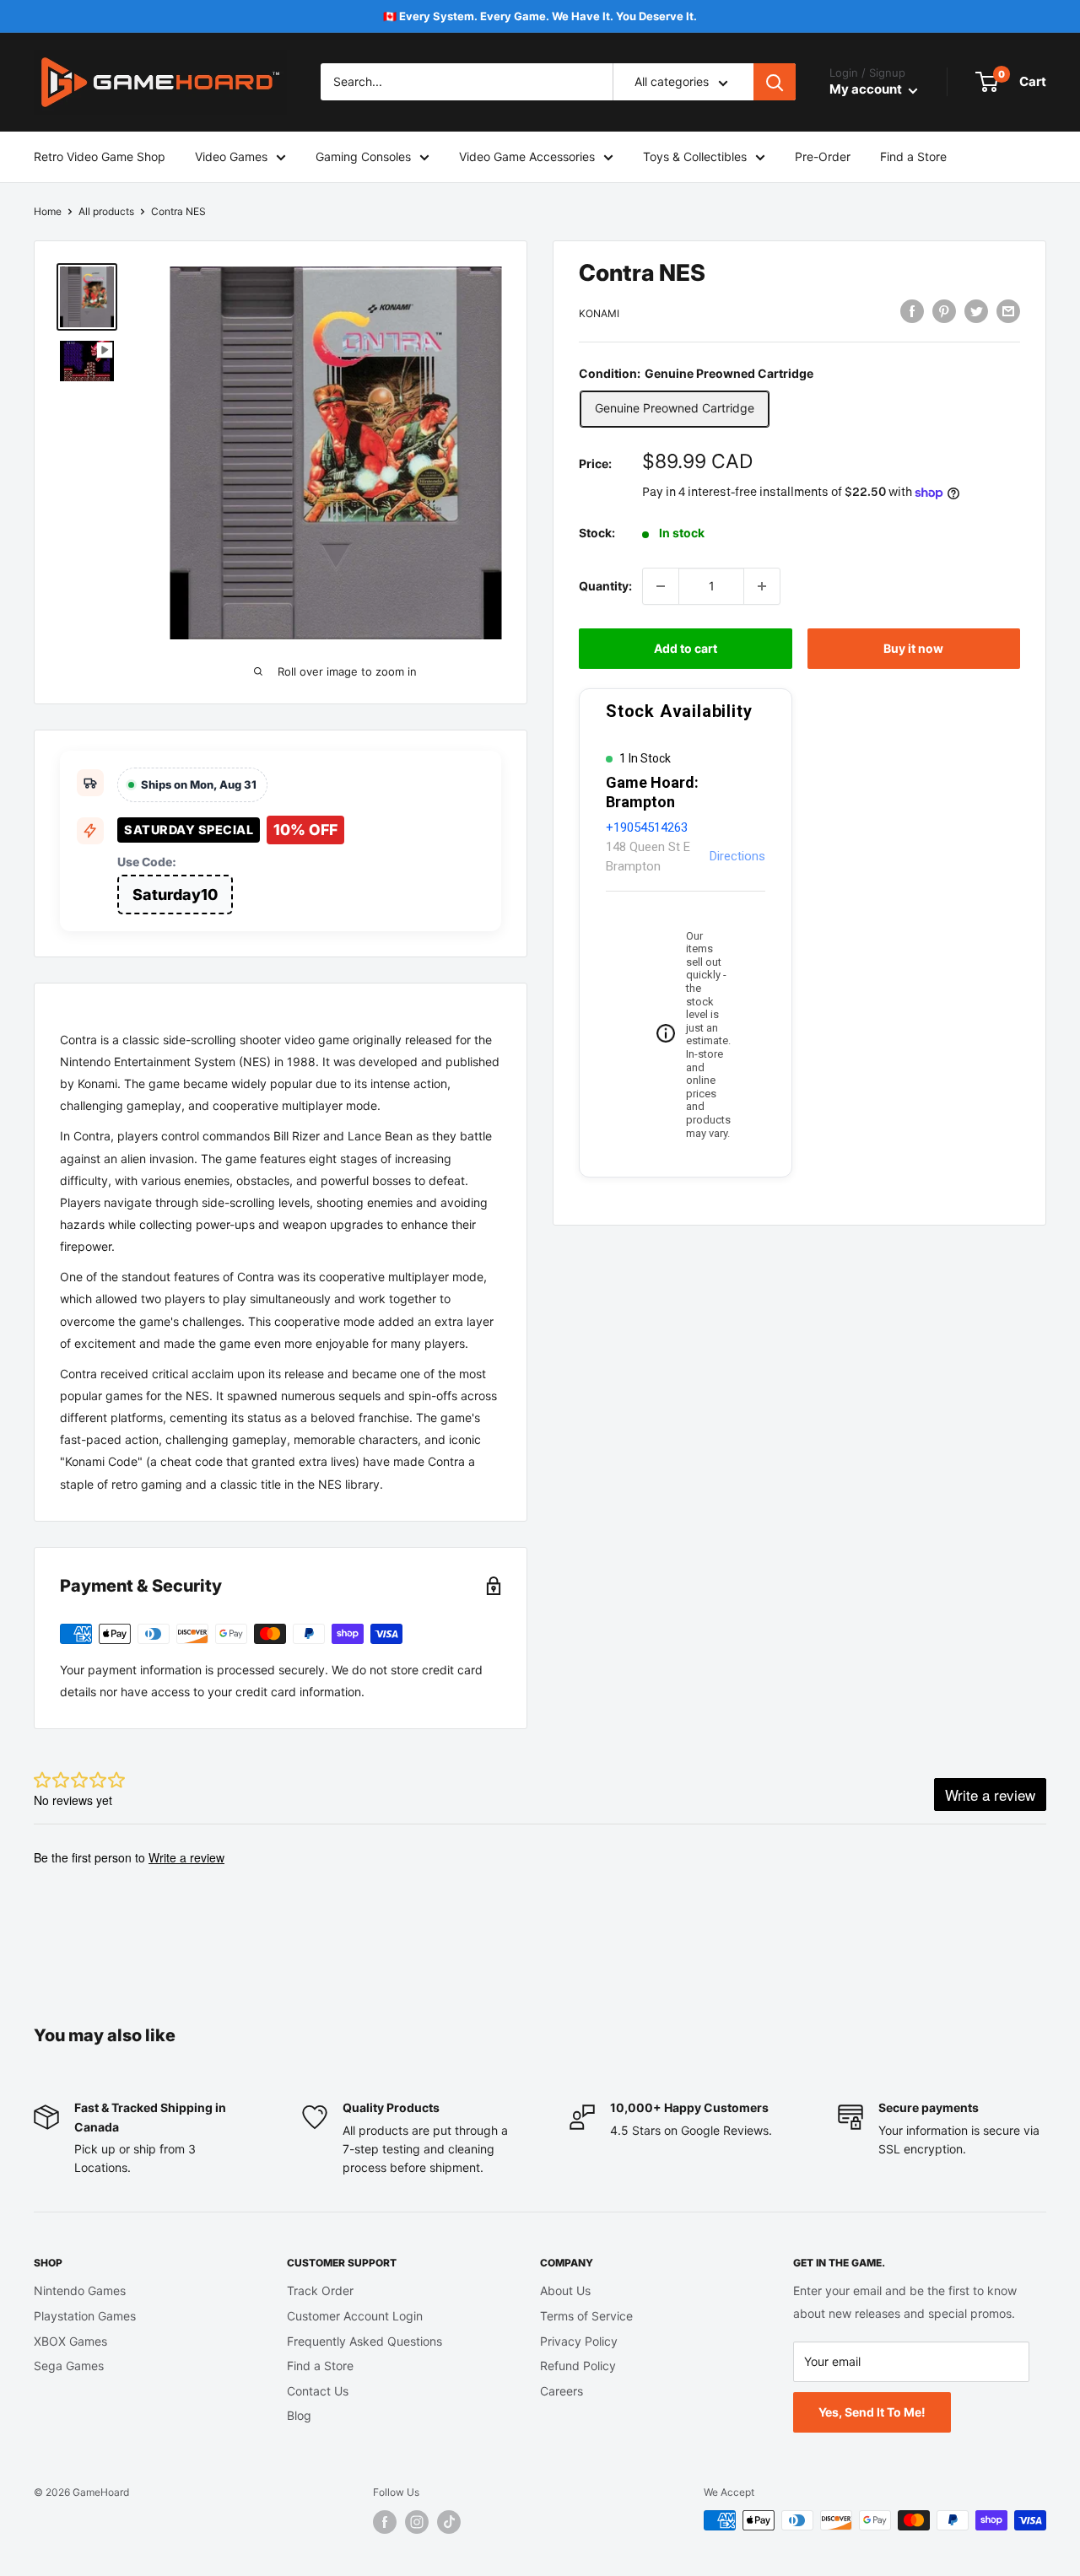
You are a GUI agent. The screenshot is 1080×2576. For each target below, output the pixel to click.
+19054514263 (647, 827)
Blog (299, 2415)
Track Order (320, 2290)
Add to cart (686, 648)
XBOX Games (70, 2341)
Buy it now (913, 648)
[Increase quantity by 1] (762, 586)
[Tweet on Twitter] (976, 311)
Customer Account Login (355, 2316)
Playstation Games (85, 2316)
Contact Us (318, 2391)
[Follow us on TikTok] (449, 2522)
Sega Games (69, 2366)
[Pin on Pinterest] (944, 311)
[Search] (775, 83)
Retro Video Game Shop (100, 156)
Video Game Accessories (527, 156)
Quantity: (605, 586)
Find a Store (913, 156)
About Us (565, 2290)
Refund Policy (578, 2366)
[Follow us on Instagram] (417, 2522)
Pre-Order (823, 156)
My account (867, 90)
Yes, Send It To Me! (872, 2412)
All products (106, 211)
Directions (737, 856)
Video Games (231, 156)
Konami (599, 313)
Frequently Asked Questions (364, 2341)
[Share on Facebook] (912, 311)
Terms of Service (586, 2316)
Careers (562, 2391)
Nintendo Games (80, 2290)
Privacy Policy (579, 2341)
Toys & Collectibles (695, 156)
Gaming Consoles (363, 156)
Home (48, 211)
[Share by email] (1008, 311)
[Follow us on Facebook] (385, 2522)
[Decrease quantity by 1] (661, 586)
